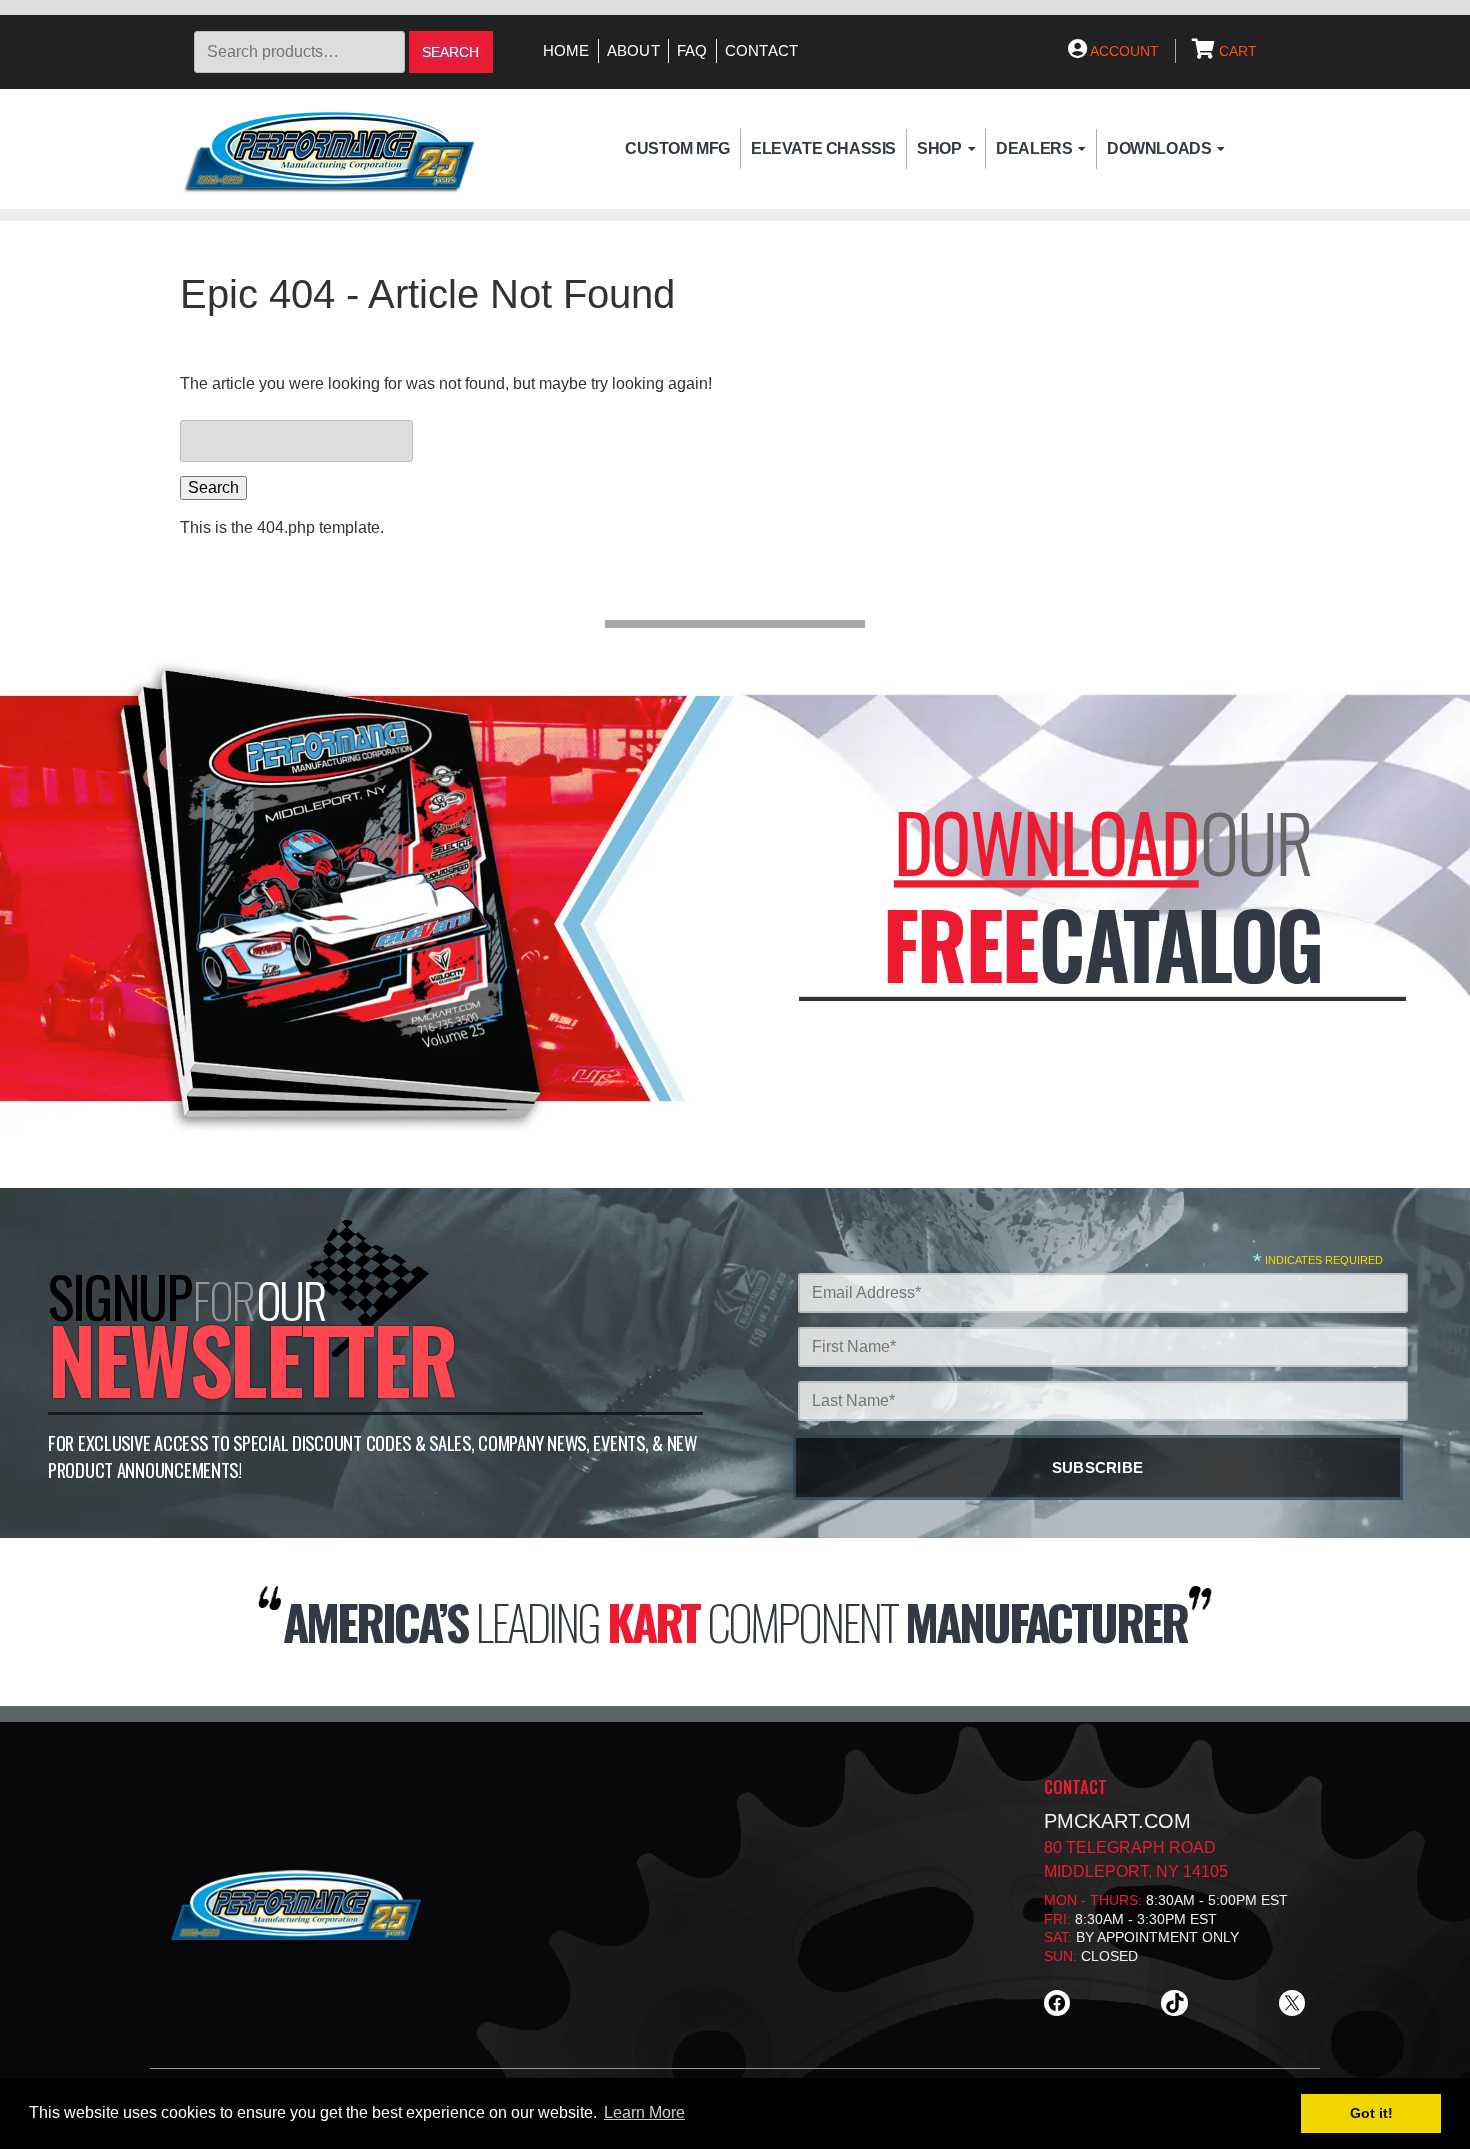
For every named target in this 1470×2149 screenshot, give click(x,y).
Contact (762, 51)
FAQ (692, 51)
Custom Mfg (677, 148)
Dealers (1034, 148)
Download (1046, 841)
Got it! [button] (1371, 2113)
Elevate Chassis (823, 148)
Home (566, 51)
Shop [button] (939, 148)
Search (450, 52)
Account (1123, 51)
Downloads (1159, 148)
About (633, 51)
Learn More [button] (644, 2112)
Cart (1236, 51)
